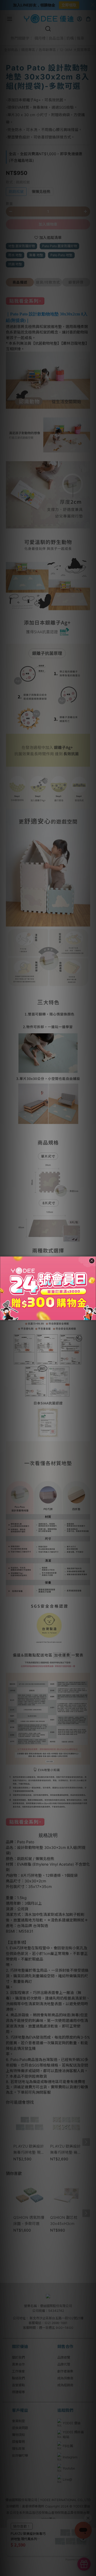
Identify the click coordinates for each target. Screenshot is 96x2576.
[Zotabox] (93, 1315)
